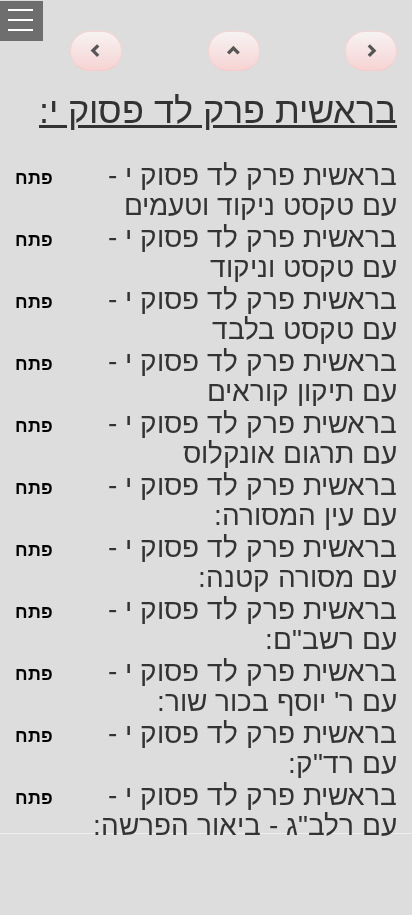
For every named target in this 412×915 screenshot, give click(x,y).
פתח (34, 178)
